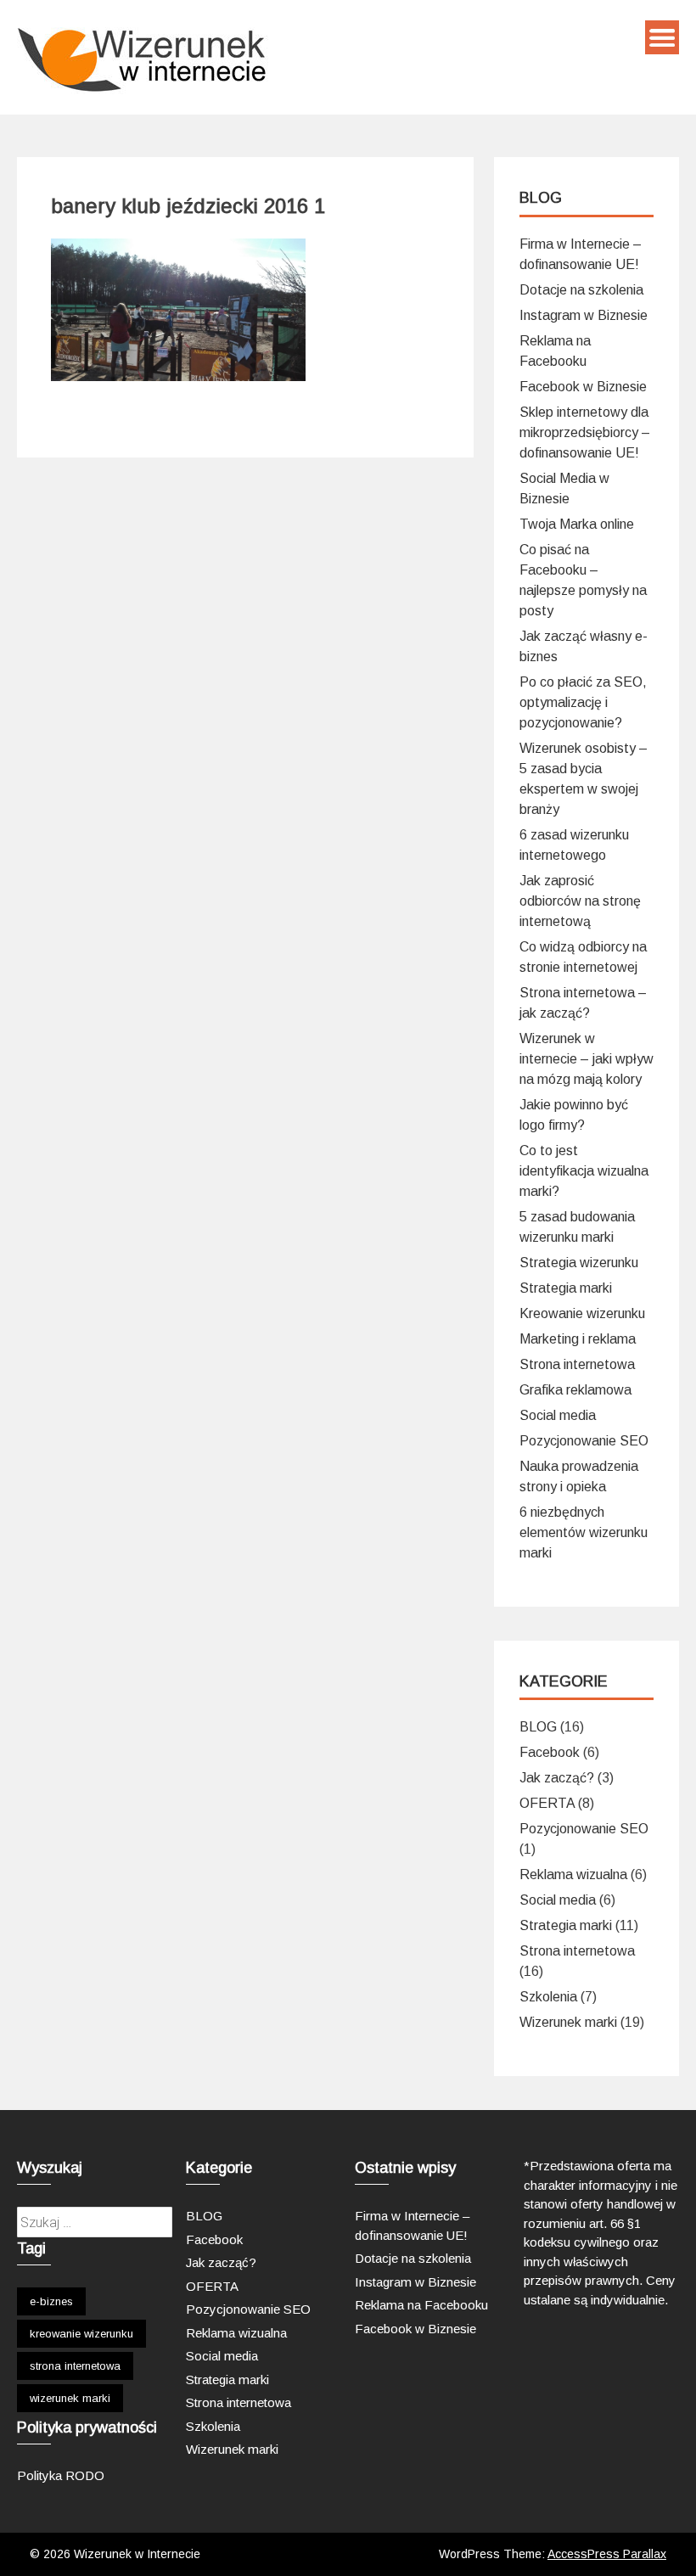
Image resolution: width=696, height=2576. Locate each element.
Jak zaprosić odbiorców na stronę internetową (580, 901)
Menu (662, 37)
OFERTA (547, 1803)
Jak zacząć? (557, 1778)
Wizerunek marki (568, 2022)
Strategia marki (566, 1288)
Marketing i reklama (578, 1339)
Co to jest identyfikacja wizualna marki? (584, 1171)
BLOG (538, 1727)
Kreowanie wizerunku (582, 1313)
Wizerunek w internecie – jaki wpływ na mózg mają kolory (587, 1059)
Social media (558, 1415)
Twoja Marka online (577, 524)
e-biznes (51, 2301)
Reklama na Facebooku (421, 2305)
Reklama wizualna (573, 1874)
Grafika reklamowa (575, 1390)
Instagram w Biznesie (584, 315)
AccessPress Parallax (607, 2554)
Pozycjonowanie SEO (584, 1441)
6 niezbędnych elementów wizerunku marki (584, 1532)
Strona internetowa (577, 1364)
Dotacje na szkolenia (581, 290)
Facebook (550, 1752)
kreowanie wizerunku (81, 2334)
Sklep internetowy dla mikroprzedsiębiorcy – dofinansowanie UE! (585, 432)
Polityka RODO (61, 2475)
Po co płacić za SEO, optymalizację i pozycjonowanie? (583, 702)
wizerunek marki (70, 2398)
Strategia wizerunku (579, 1263)
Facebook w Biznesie (583, 387)
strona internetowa (75, 2366)
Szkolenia (548, 1997)
